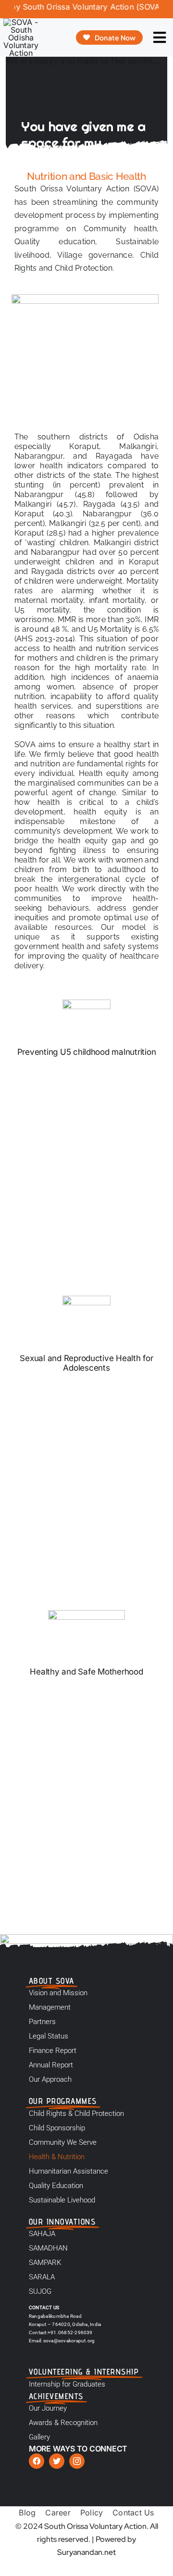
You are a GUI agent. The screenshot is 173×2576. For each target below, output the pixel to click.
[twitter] (57, 2461)
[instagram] (77, 2461)
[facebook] (37, 2461)
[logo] (21, 22)
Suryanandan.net (86, 2552)
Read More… (116, 1261)
